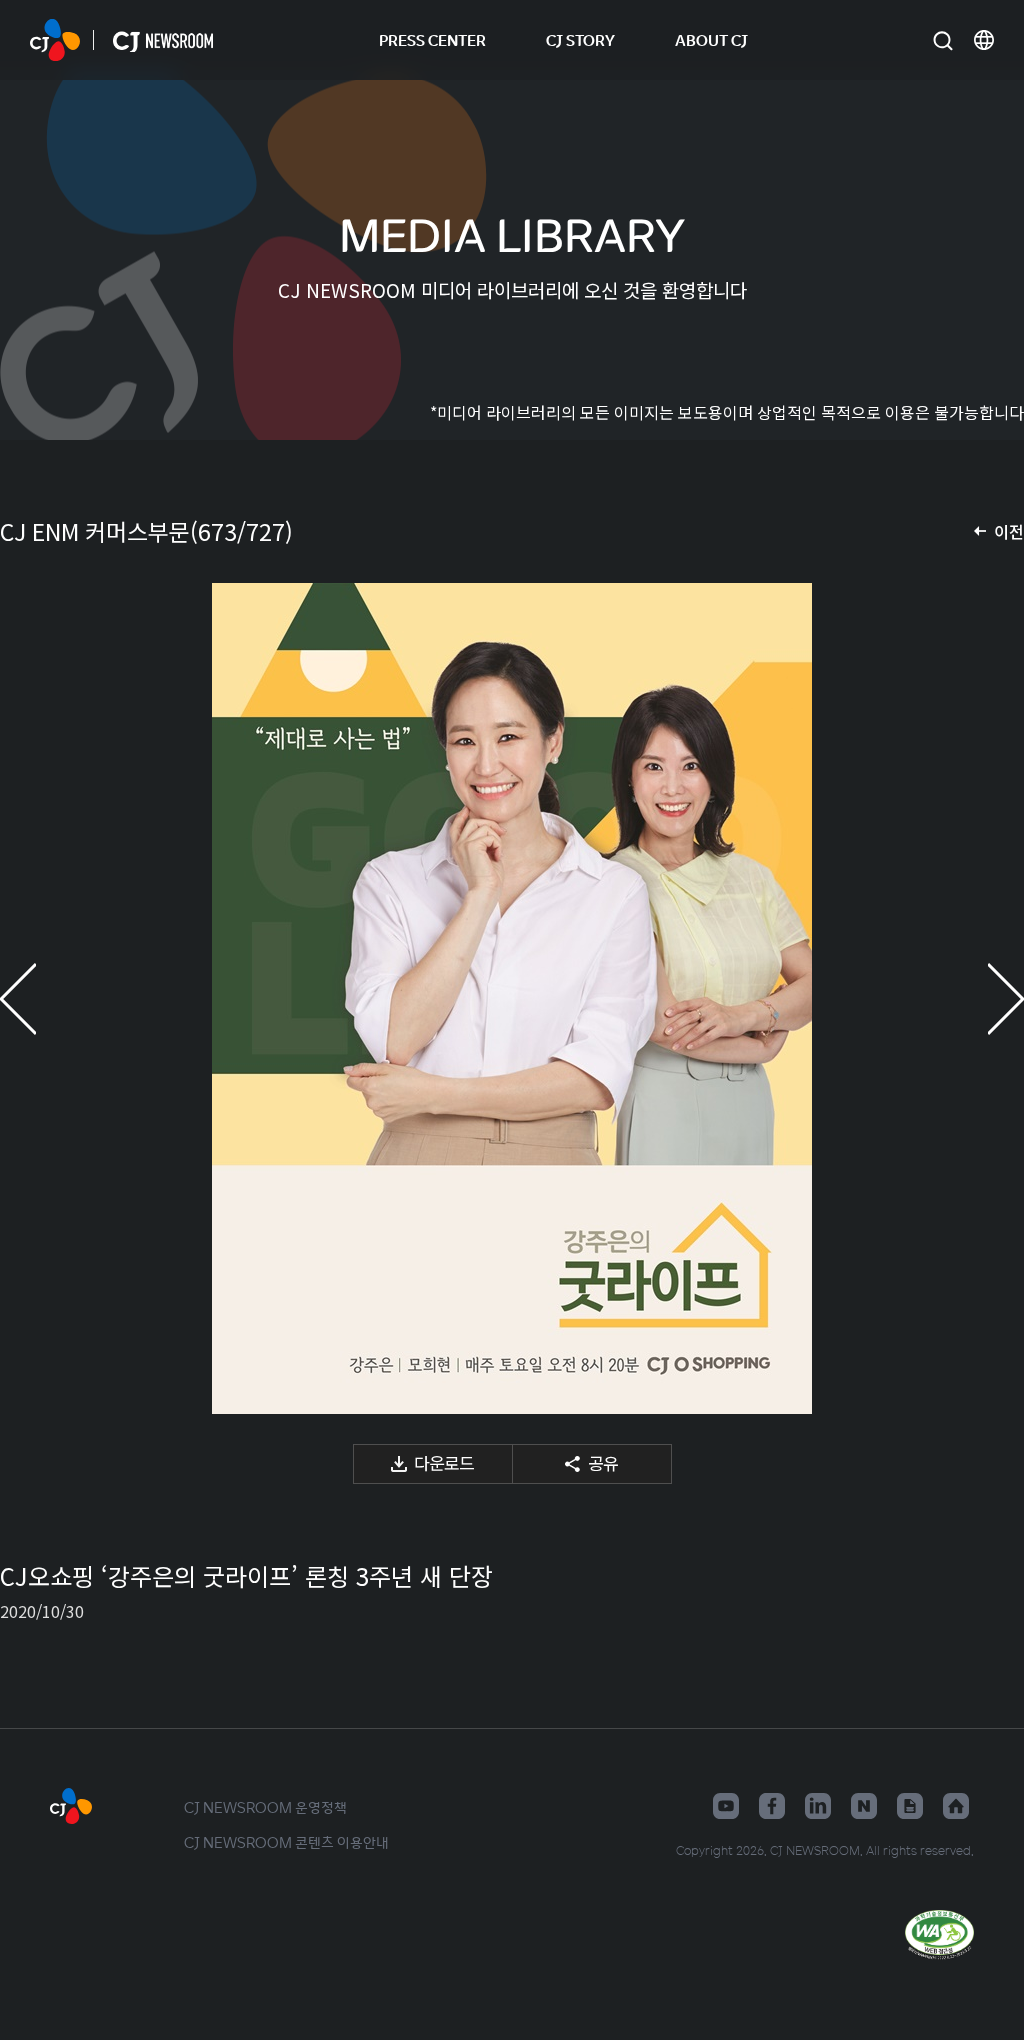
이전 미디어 (40, 998)
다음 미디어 (984, 998)
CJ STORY (580, 39)
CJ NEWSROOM (55, 40)
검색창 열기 (942, 40)
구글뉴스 (910, 1806)
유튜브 (726, 1806)
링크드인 (818, 1806)
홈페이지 (956, 1806)
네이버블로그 (864, 1806)
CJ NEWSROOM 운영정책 (265, 1807)
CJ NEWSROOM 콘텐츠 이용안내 (286, 1842)
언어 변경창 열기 (984, 40)
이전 (1009, 531)
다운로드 (444, 1462)
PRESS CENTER (432, 39)
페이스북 (772, 1806)
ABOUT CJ (711, 39)
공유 (603, 1462)
